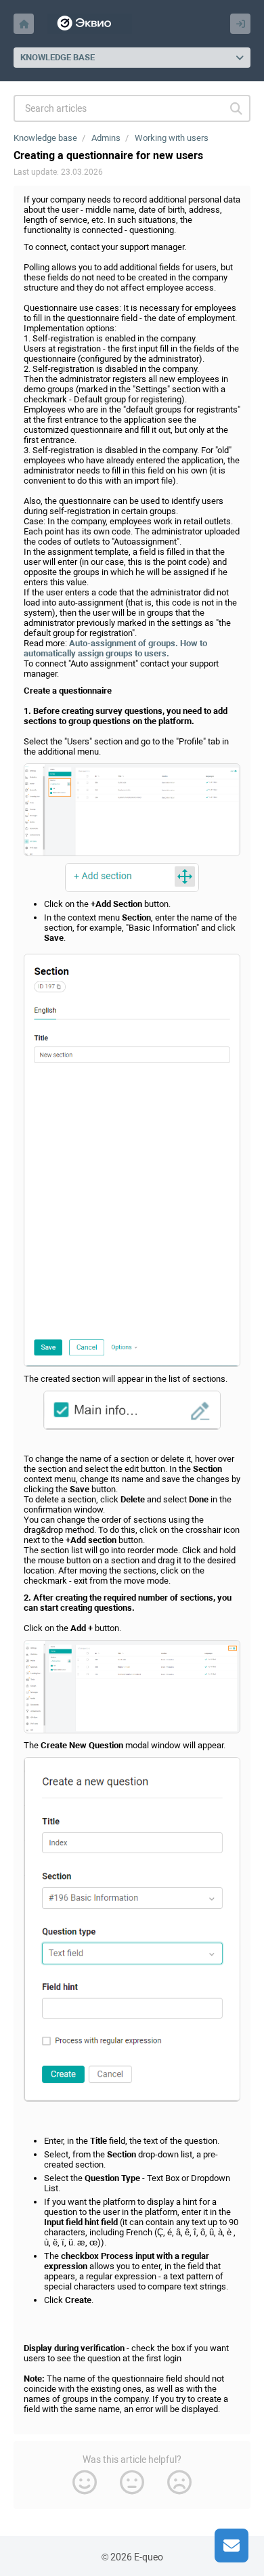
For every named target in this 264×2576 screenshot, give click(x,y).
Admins (106, 138)
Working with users (172, 138)
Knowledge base (45, 138)
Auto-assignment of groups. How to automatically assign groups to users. (115, 648)
